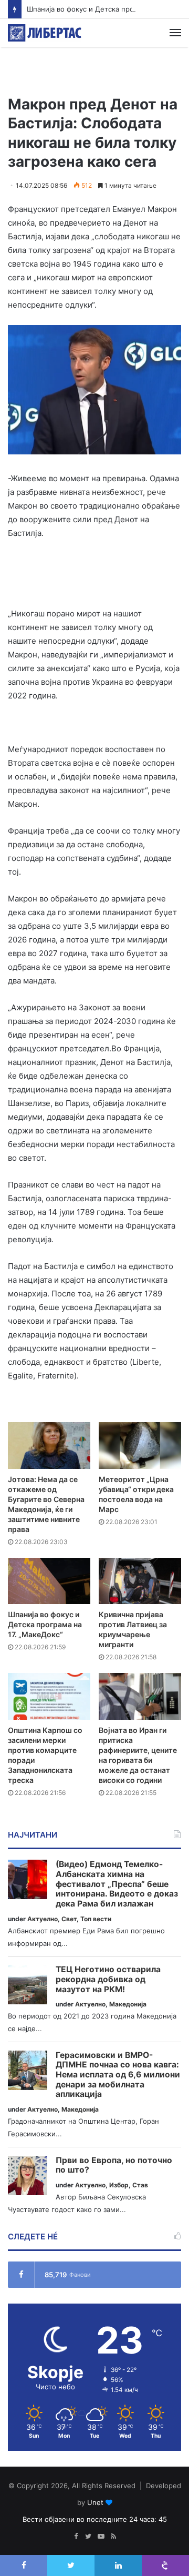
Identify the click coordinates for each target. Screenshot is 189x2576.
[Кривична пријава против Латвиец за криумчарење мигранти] (140, 1581)
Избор (119, 2185)
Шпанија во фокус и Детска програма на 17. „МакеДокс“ (45, 1624)
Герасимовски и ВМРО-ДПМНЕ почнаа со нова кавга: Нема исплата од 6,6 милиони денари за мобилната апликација (118, 2075)
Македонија (128, 2004)
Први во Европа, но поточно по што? (114, 2166)
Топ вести (96, 1919)
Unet (95, 2502)
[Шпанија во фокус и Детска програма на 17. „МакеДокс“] (49, 1581)
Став (140, 2185)
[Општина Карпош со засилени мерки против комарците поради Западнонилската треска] (49, 1696)
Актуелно (43, 1919)
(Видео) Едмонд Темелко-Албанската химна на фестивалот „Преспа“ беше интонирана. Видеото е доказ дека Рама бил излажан (117, 1884)
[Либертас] (45, 33)
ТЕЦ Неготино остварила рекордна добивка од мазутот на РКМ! (108, 1979)
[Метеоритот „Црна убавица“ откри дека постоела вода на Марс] (140, 1446)
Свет (69, 1919)
